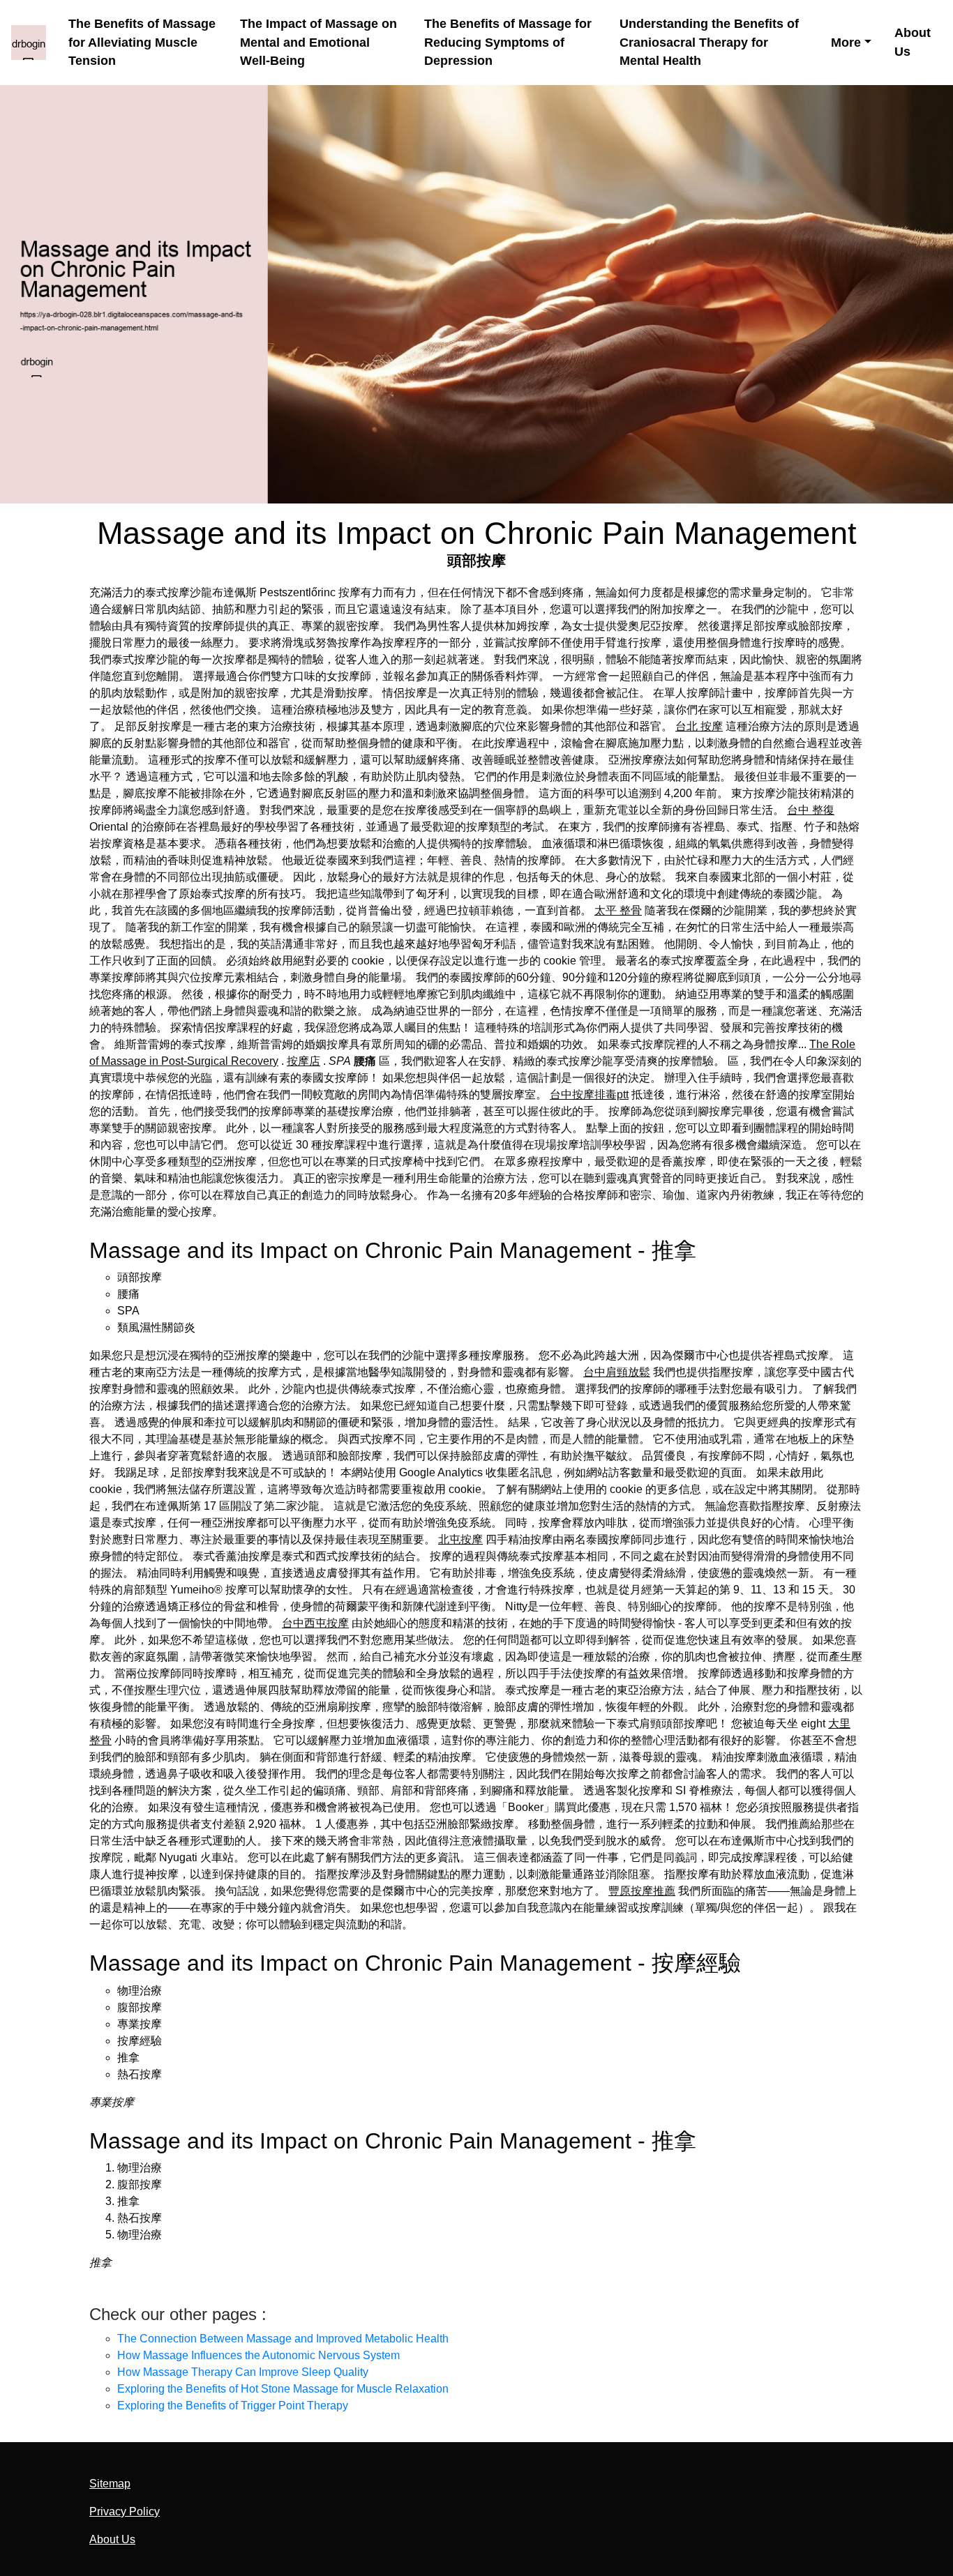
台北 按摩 (699, 726)
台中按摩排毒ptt (589, 1094)
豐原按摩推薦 (642, 1891)
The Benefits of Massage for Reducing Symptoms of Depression (508, 42)
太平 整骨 (618, 910)
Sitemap (110, 2484)
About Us (913, 42)
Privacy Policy (125, 2511)
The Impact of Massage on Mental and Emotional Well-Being (318, 42)
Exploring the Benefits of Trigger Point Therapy (233, 2405)
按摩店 (303, 1061)
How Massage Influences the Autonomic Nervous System (258, 2355)
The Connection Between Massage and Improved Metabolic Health (283, 2339)
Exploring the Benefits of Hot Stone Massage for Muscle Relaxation (283, 2389)
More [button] (846, 43)
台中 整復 (811, 810)
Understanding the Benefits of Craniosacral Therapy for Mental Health (709, 42)
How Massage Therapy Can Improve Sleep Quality (243, 2372)
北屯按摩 (460, 1539)
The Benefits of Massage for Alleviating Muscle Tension (142, 42)
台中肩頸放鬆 (617, 1372)
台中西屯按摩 (315, 1623)
